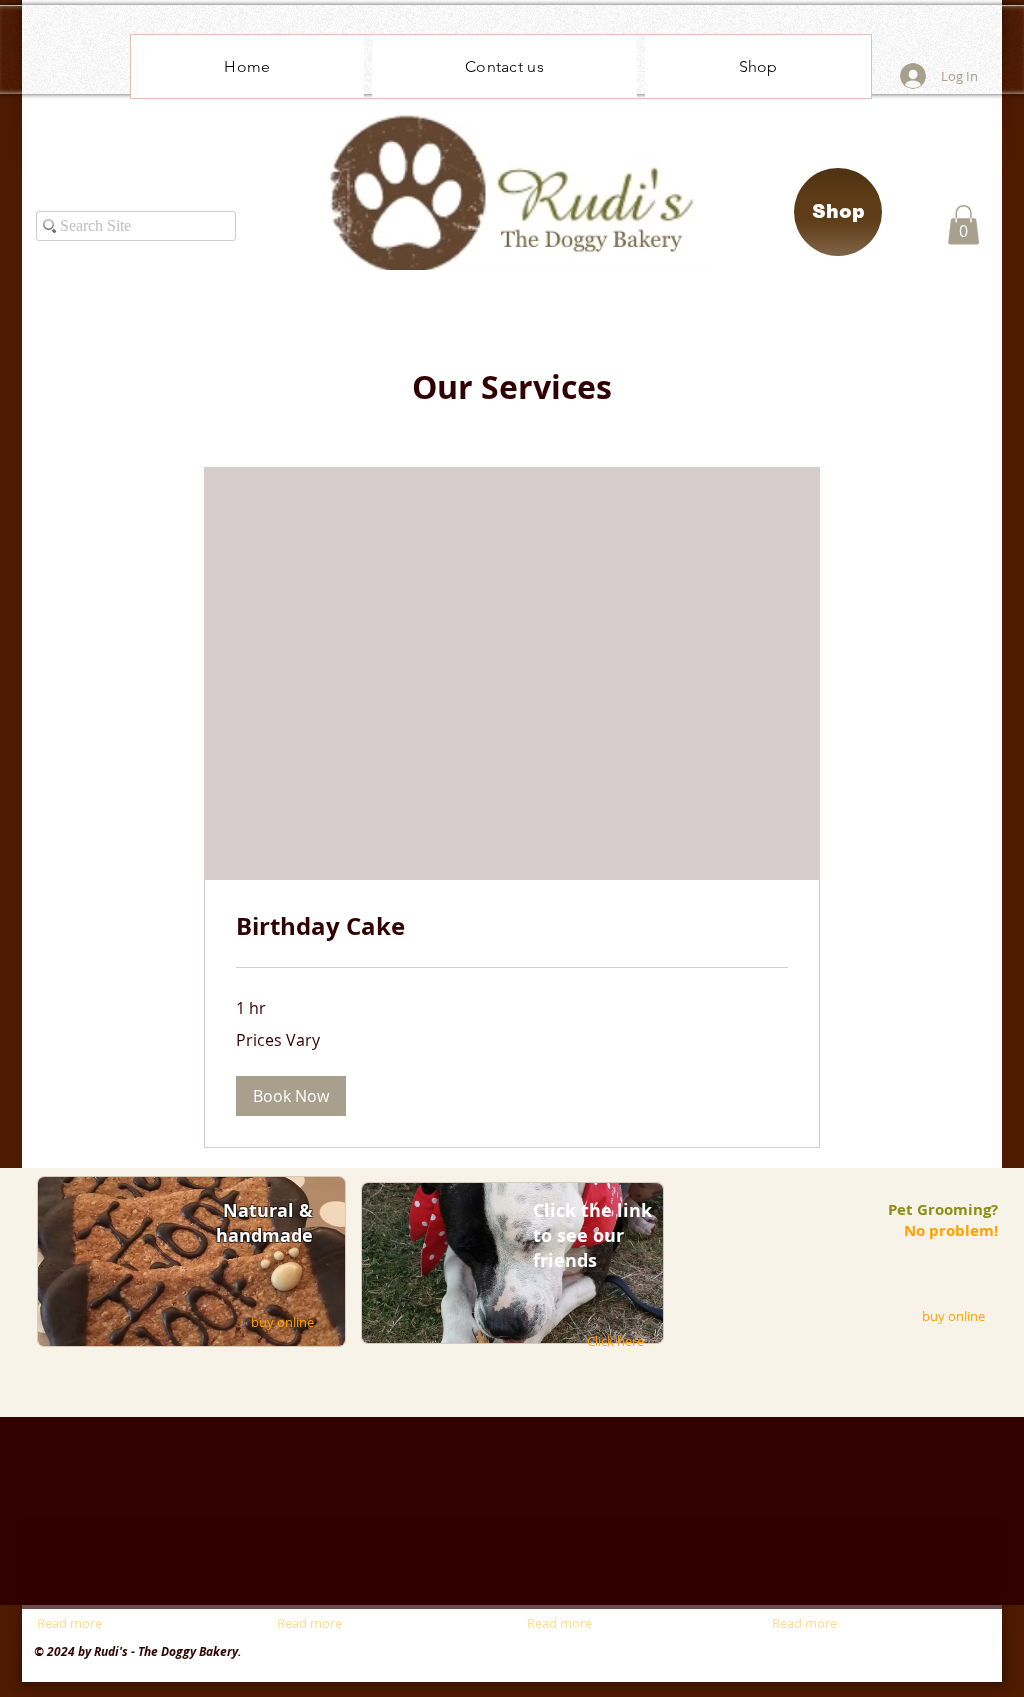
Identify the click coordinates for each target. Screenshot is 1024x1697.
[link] (512, 927)
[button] (963, 224)
